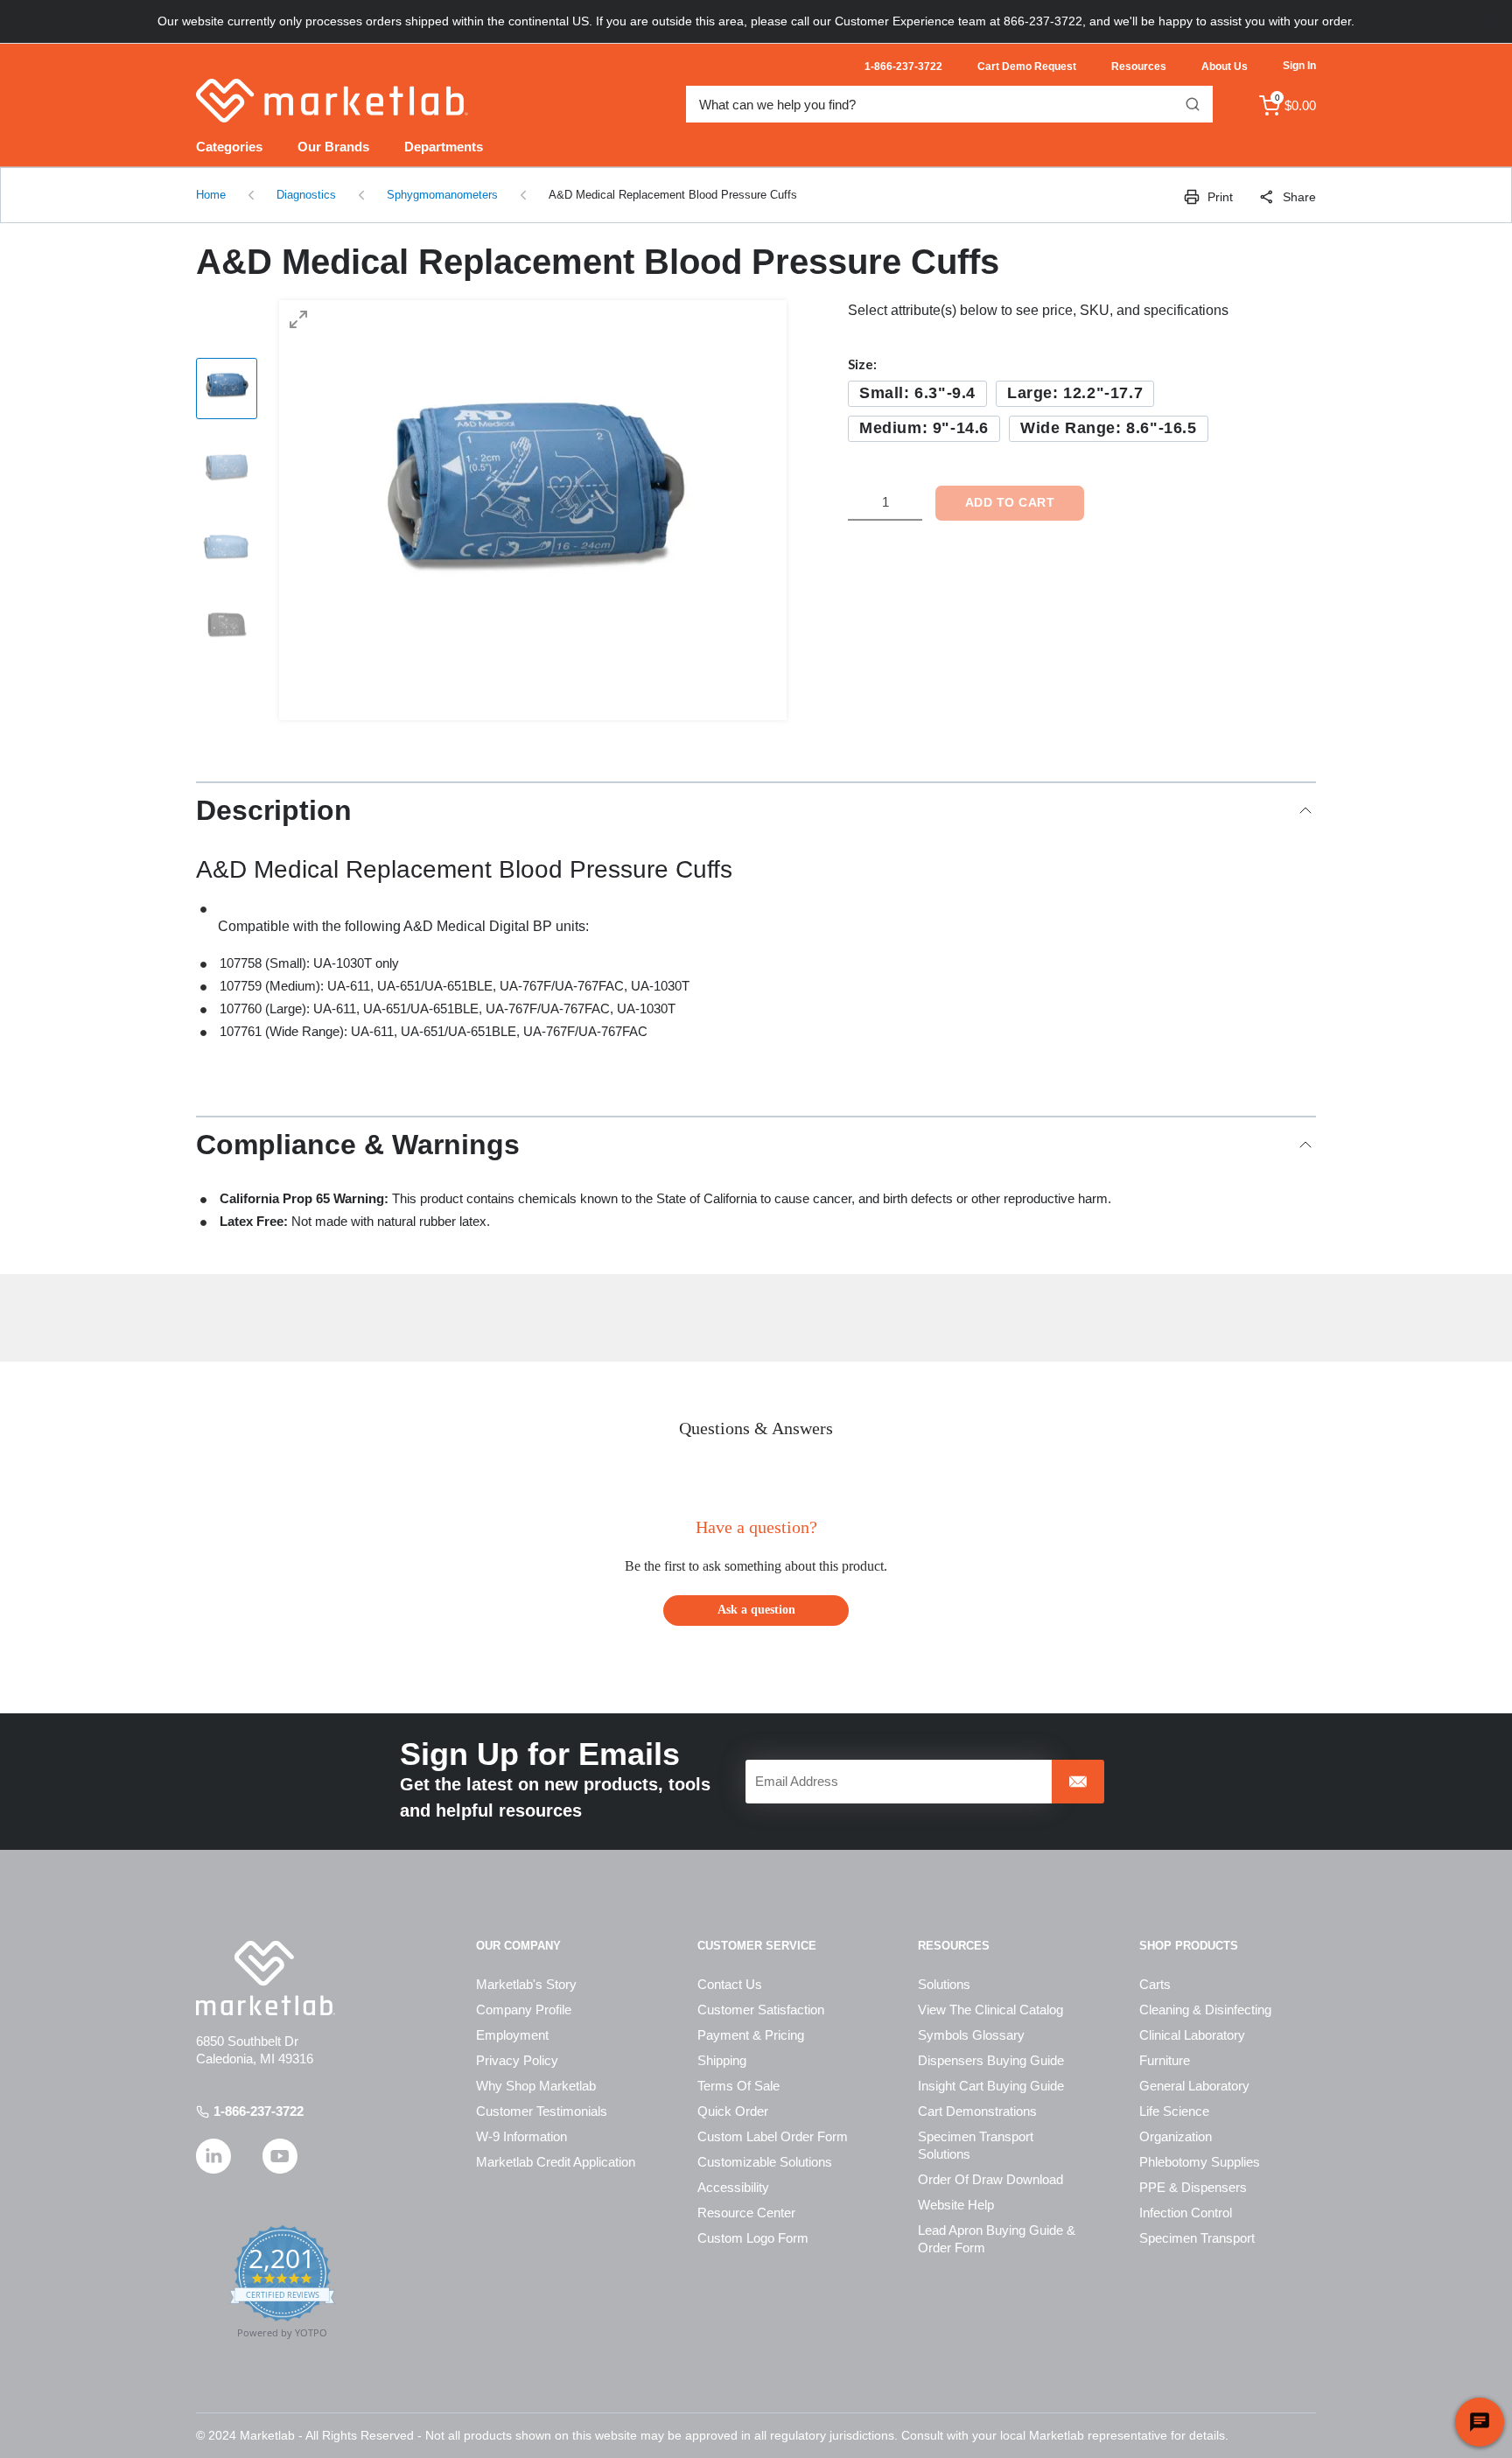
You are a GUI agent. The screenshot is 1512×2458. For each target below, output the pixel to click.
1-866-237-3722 (259, 2111)
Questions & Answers (756, 1428)
